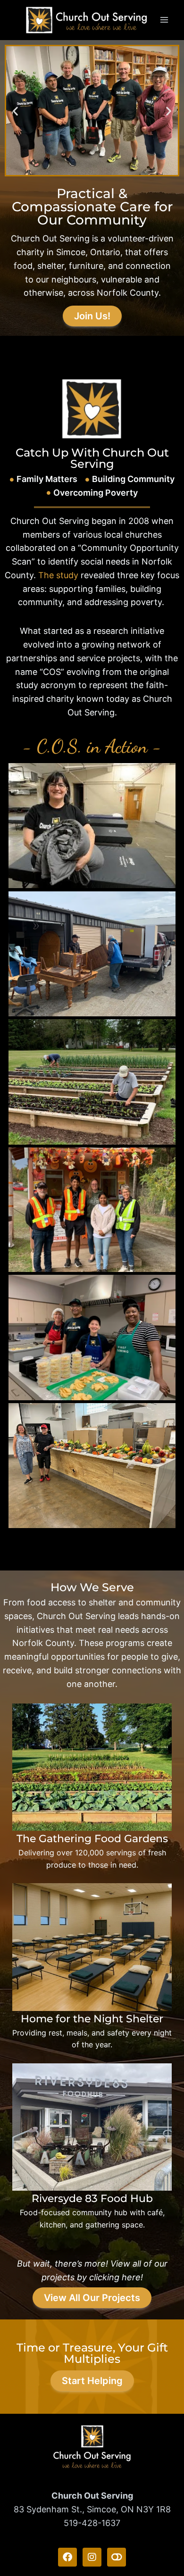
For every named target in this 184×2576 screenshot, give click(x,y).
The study (58, 575)
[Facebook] (67, 2557)
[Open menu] (164, 20)
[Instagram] (92, 2557)
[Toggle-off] (117, 2557)
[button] (15, 111)
